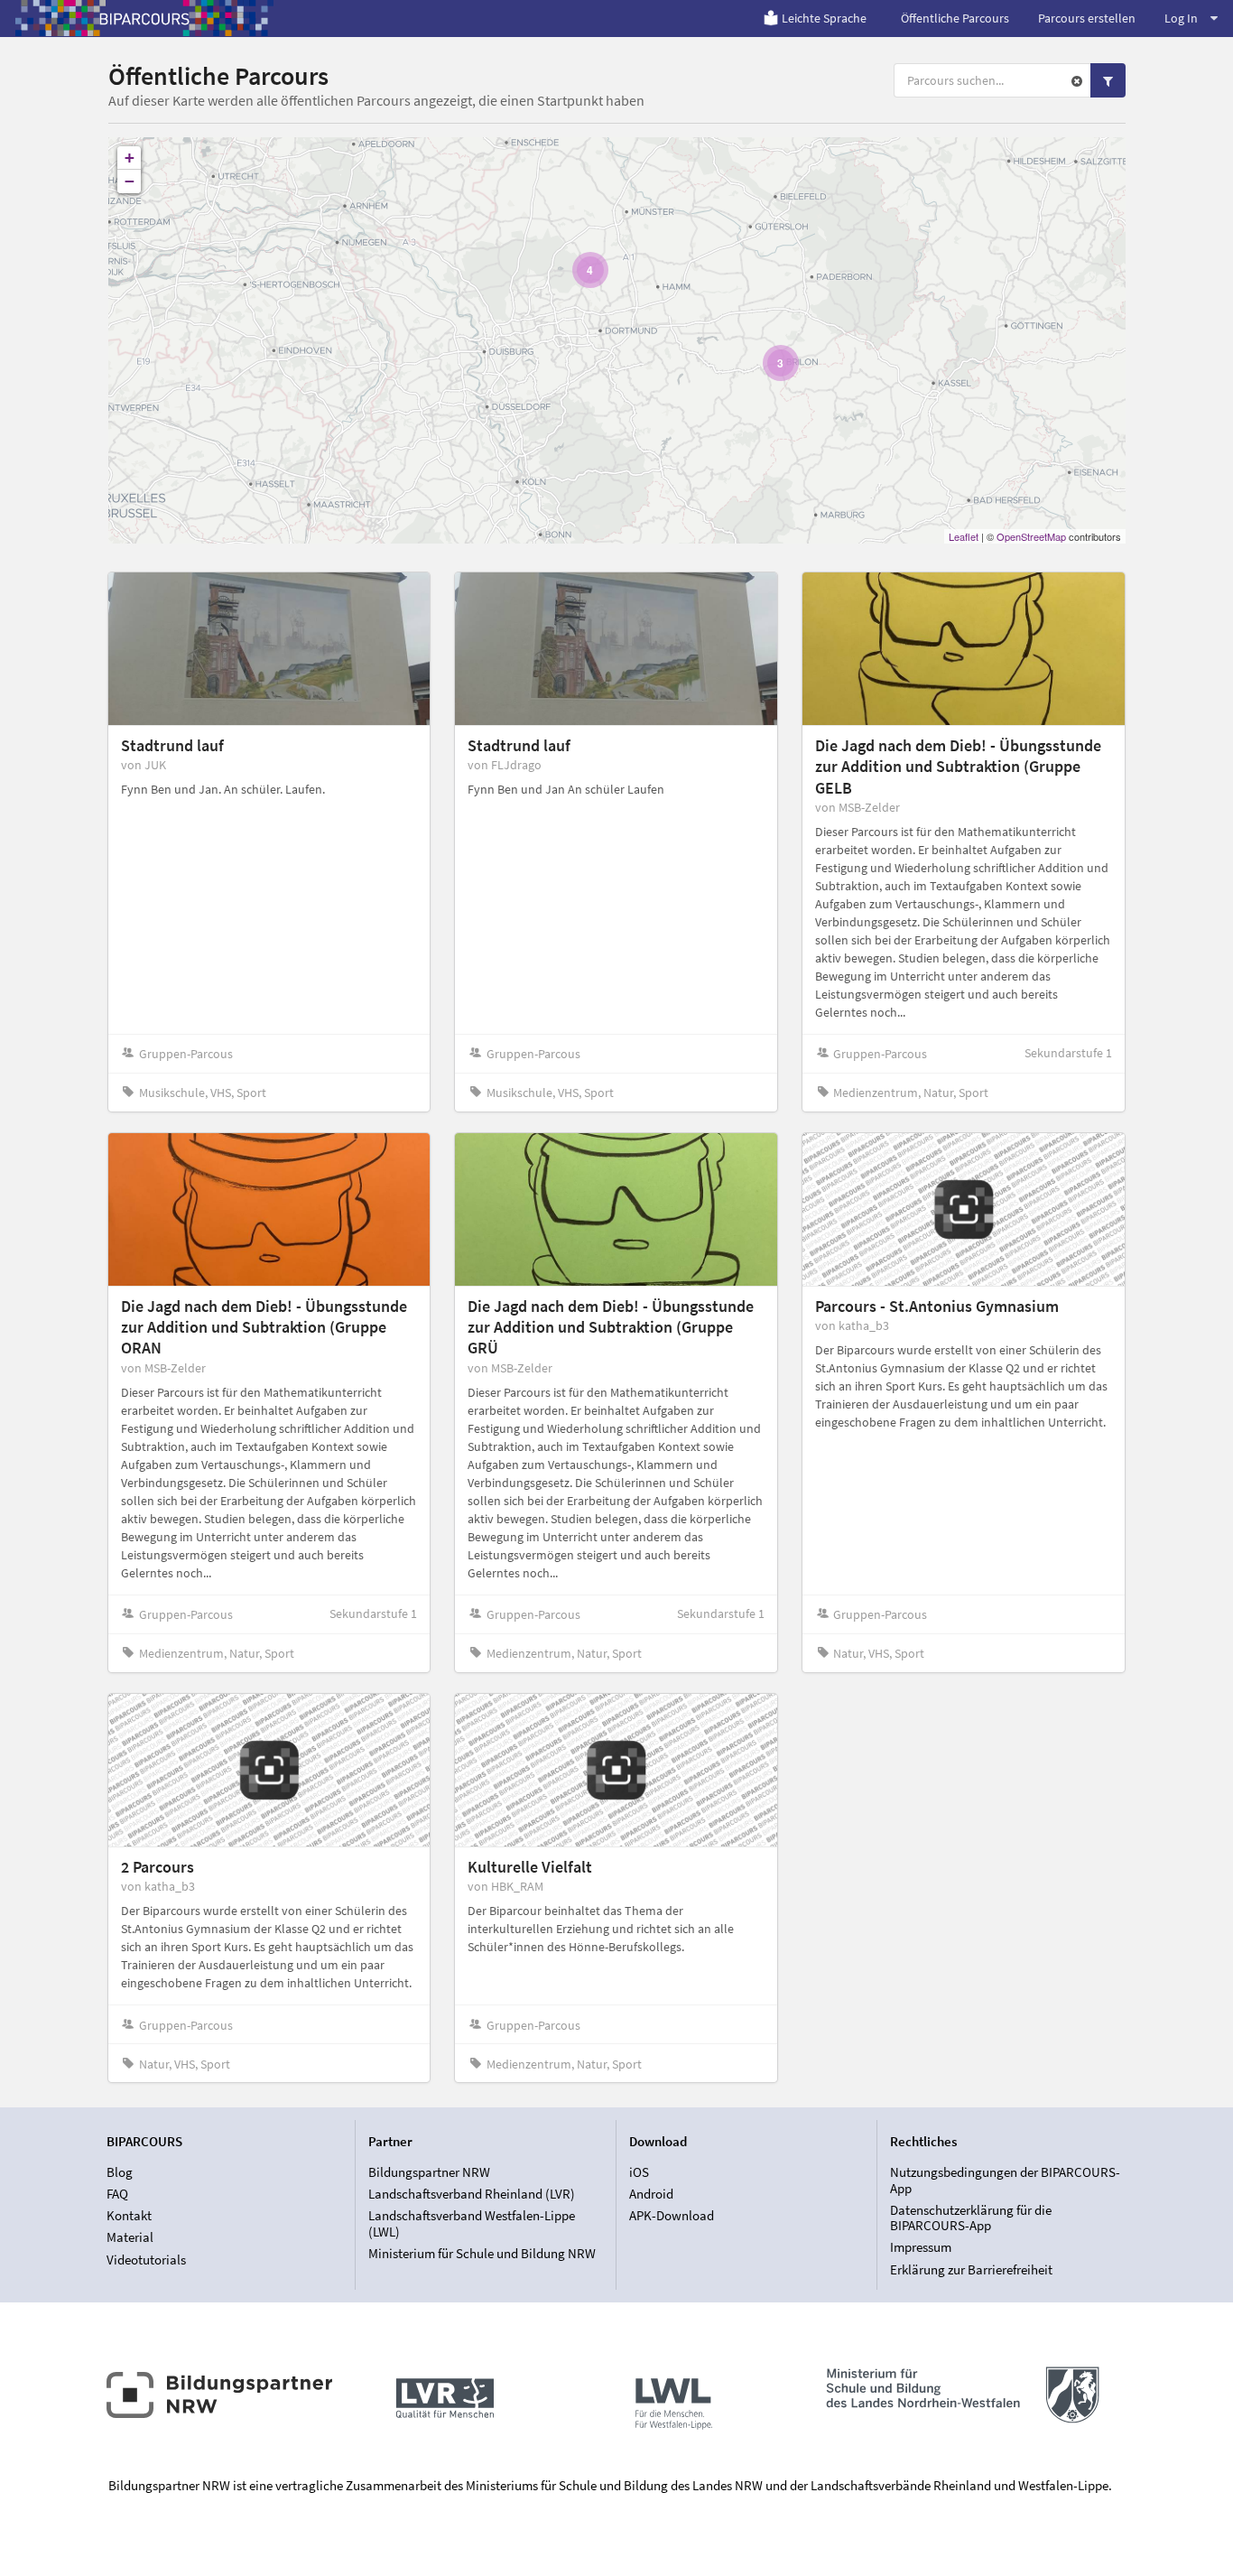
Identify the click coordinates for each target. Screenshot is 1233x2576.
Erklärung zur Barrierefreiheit (971, 2269)
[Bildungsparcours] (144, 18)
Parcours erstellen (1087, 18)
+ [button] (130, 158)
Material (130, 2237)
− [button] (130, 181)
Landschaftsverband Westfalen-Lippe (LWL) (472, 2223)
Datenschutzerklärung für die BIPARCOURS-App (971, 2218)
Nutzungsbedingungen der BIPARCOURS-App (1005, 2181)
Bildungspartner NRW (429, 2172)
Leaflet (964, 536)
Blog (120, 2172)
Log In (1181, 18)
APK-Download (672, 2215)
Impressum (921, 2247)
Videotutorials (146, 2259)
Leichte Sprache (824, 18)
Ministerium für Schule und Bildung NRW (482, 2253)
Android (651, 2194)
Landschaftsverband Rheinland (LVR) (472, 2194)
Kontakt (129, 2215)
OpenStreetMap (1031, 536)
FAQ (117, 2194)
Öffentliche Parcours (955, 18)
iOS (639, 2172)
